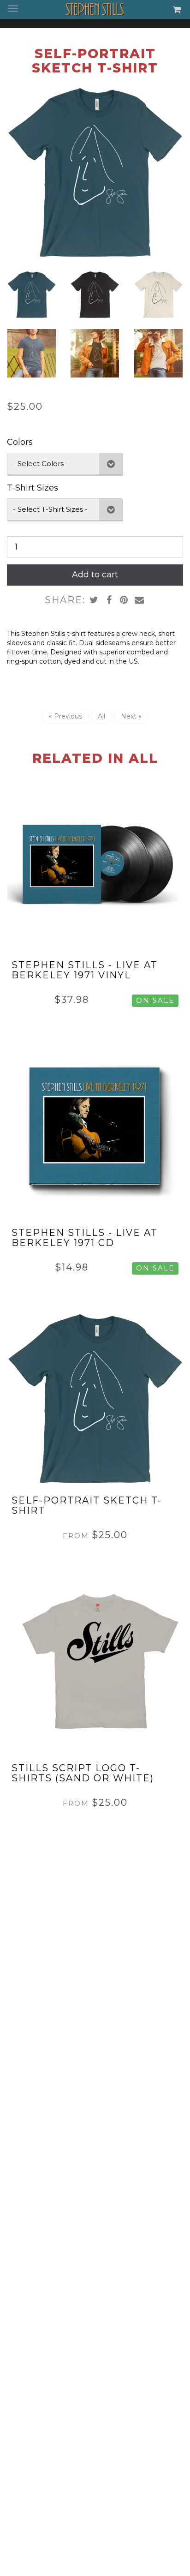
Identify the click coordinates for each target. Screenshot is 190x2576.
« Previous (65, 716)
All (101, 716)
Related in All (95, 758)
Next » (131, 716)
